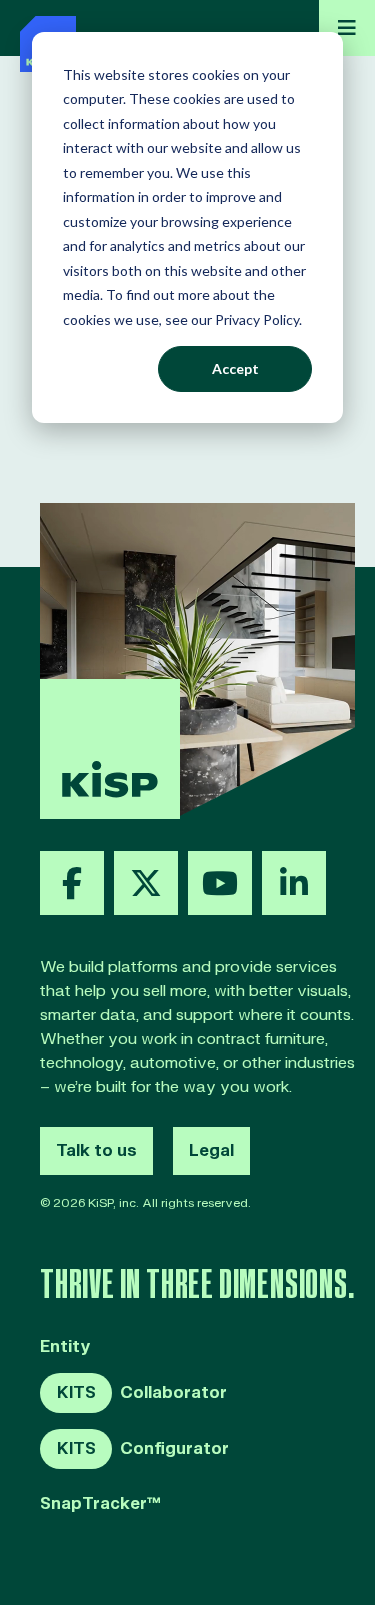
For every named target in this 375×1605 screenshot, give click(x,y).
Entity (65, 1347)
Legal (211, 1151)
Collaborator (142, 1393)
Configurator (143, 1449)
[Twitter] (146, 883)
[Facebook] (72, 883)
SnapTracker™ (100, 1504)
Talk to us (96, 1151)
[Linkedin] (294, 883)
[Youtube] (220, 883)
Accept (235, 368)
